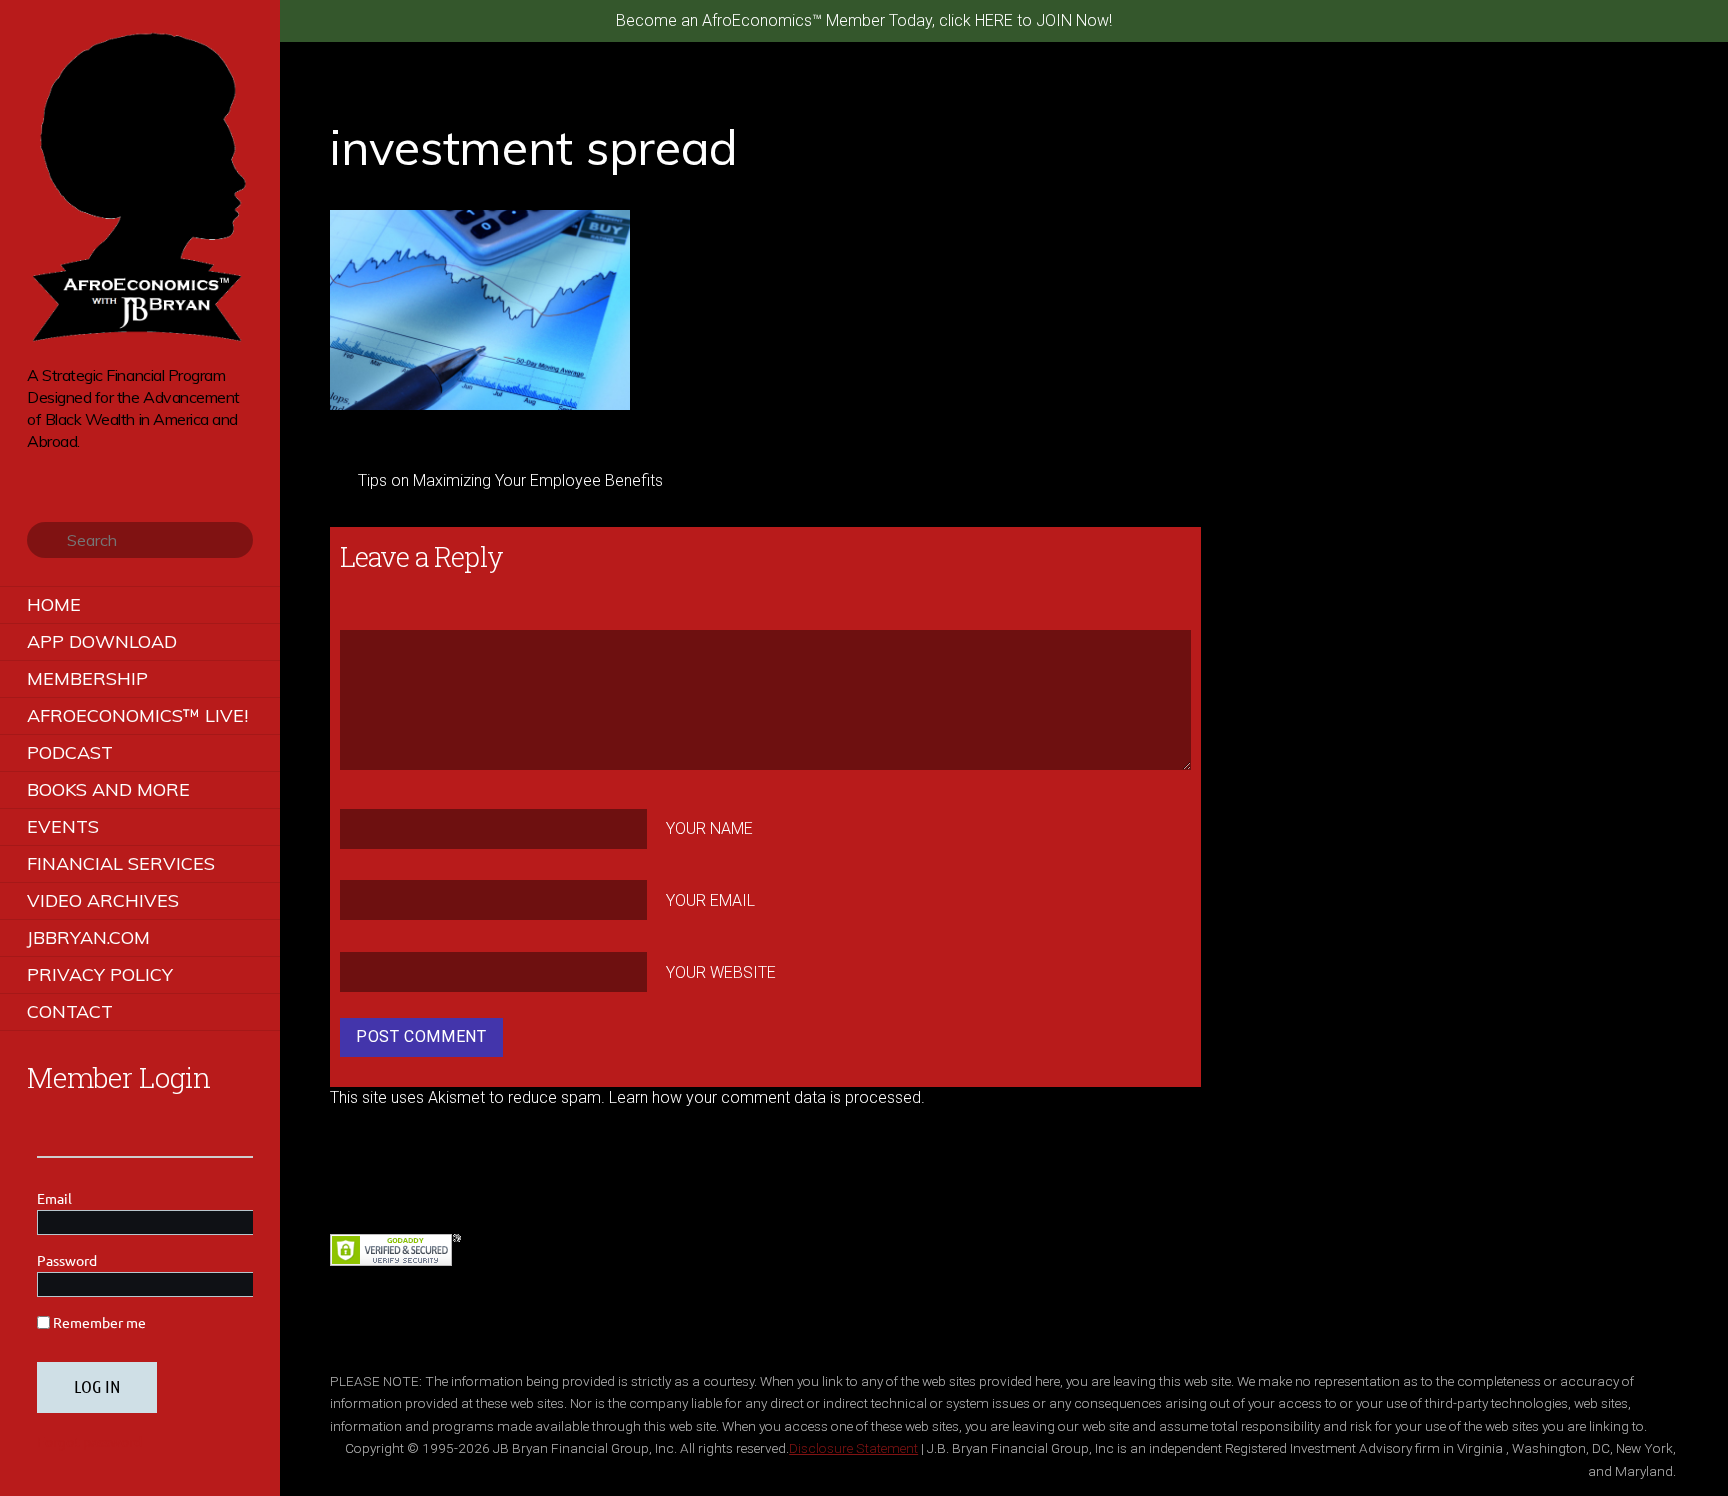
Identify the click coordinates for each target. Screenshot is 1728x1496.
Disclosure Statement (853, 1448)
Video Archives (103, 900)
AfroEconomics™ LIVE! (137, 715)
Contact (70, 1011)
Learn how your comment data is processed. (767, 1097)
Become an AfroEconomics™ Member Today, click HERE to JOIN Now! (864, 20)
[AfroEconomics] (140, 334)
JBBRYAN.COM (88, 937)
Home (54, 604)
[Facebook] (65, 472)
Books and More (108, 789)
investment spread (534, 147)
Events (63, 826)
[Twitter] (37, 472)
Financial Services (121, 863)
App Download (102, 641)
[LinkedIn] (121, 472)
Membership (87, 678)
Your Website (721, 972)
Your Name (709, 828)
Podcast (70, 752)
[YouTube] (93, 472)
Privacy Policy (100, 974)
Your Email (710, 900)
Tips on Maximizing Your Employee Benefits (510, 480)
